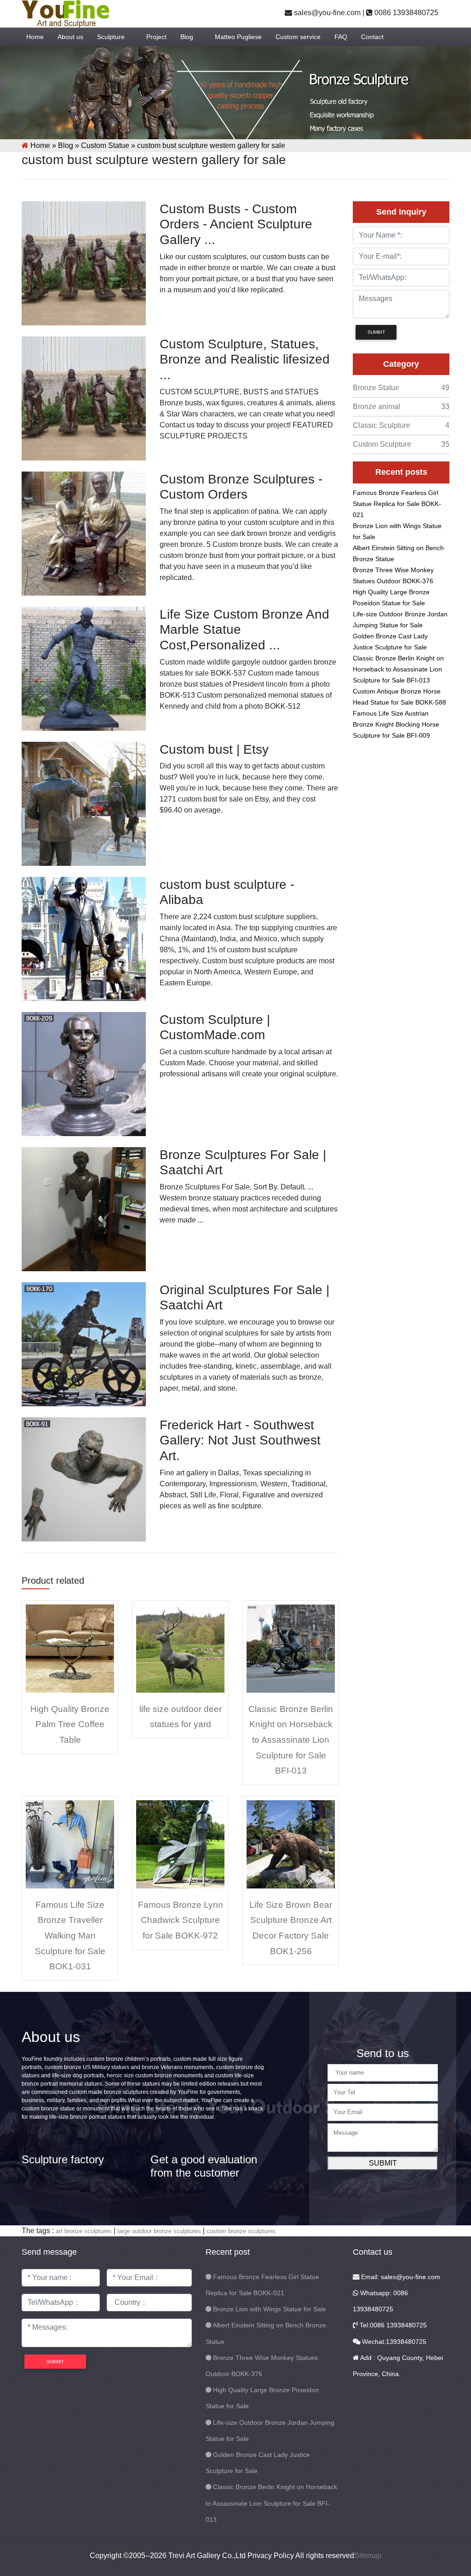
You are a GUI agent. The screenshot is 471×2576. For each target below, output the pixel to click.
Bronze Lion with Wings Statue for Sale (270, 2309)
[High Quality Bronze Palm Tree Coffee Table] (70, 1648)
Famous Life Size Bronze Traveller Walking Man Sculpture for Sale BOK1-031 (70, 1936)
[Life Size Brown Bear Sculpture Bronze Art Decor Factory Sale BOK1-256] (291, 1844)
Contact (372, 37)
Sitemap (368, 2556)
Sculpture (111, 37)
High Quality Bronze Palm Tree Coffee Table (70, 1724)
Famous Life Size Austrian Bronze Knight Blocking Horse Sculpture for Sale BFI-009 (396, 724)
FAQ (341, 37)
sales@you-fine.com (326, 13)
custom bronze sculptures (241, 2231)
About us (70, 37)
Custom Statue (105, 145)
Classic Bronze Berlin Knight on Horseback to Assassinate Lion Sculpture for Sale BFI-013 (291, 1740)
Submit (383, 2163)
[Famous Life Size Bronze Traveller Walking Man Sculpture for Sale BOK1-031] (70, 1844)
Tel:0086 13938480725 (392, 2325)
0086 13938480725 (405, 13)
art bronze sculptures (84, 2231)
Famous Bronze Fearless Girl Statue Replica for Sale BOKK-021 (397, 504)
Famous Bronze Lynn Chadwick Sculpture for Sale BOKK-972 (181, 1920)
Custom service (298, 37)
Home (35, 37)
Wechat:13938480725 (393, 2342)
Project (156, 37)
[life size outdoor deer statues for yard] (180, 1648)
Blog (187, 37)
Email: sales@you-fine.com (400, 2277)
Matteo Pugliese (238, 37)
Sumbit (376, 332)
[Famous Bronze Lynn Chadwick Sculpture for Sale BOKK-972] (180, 1844)
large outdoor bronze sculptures (159, 2231)
